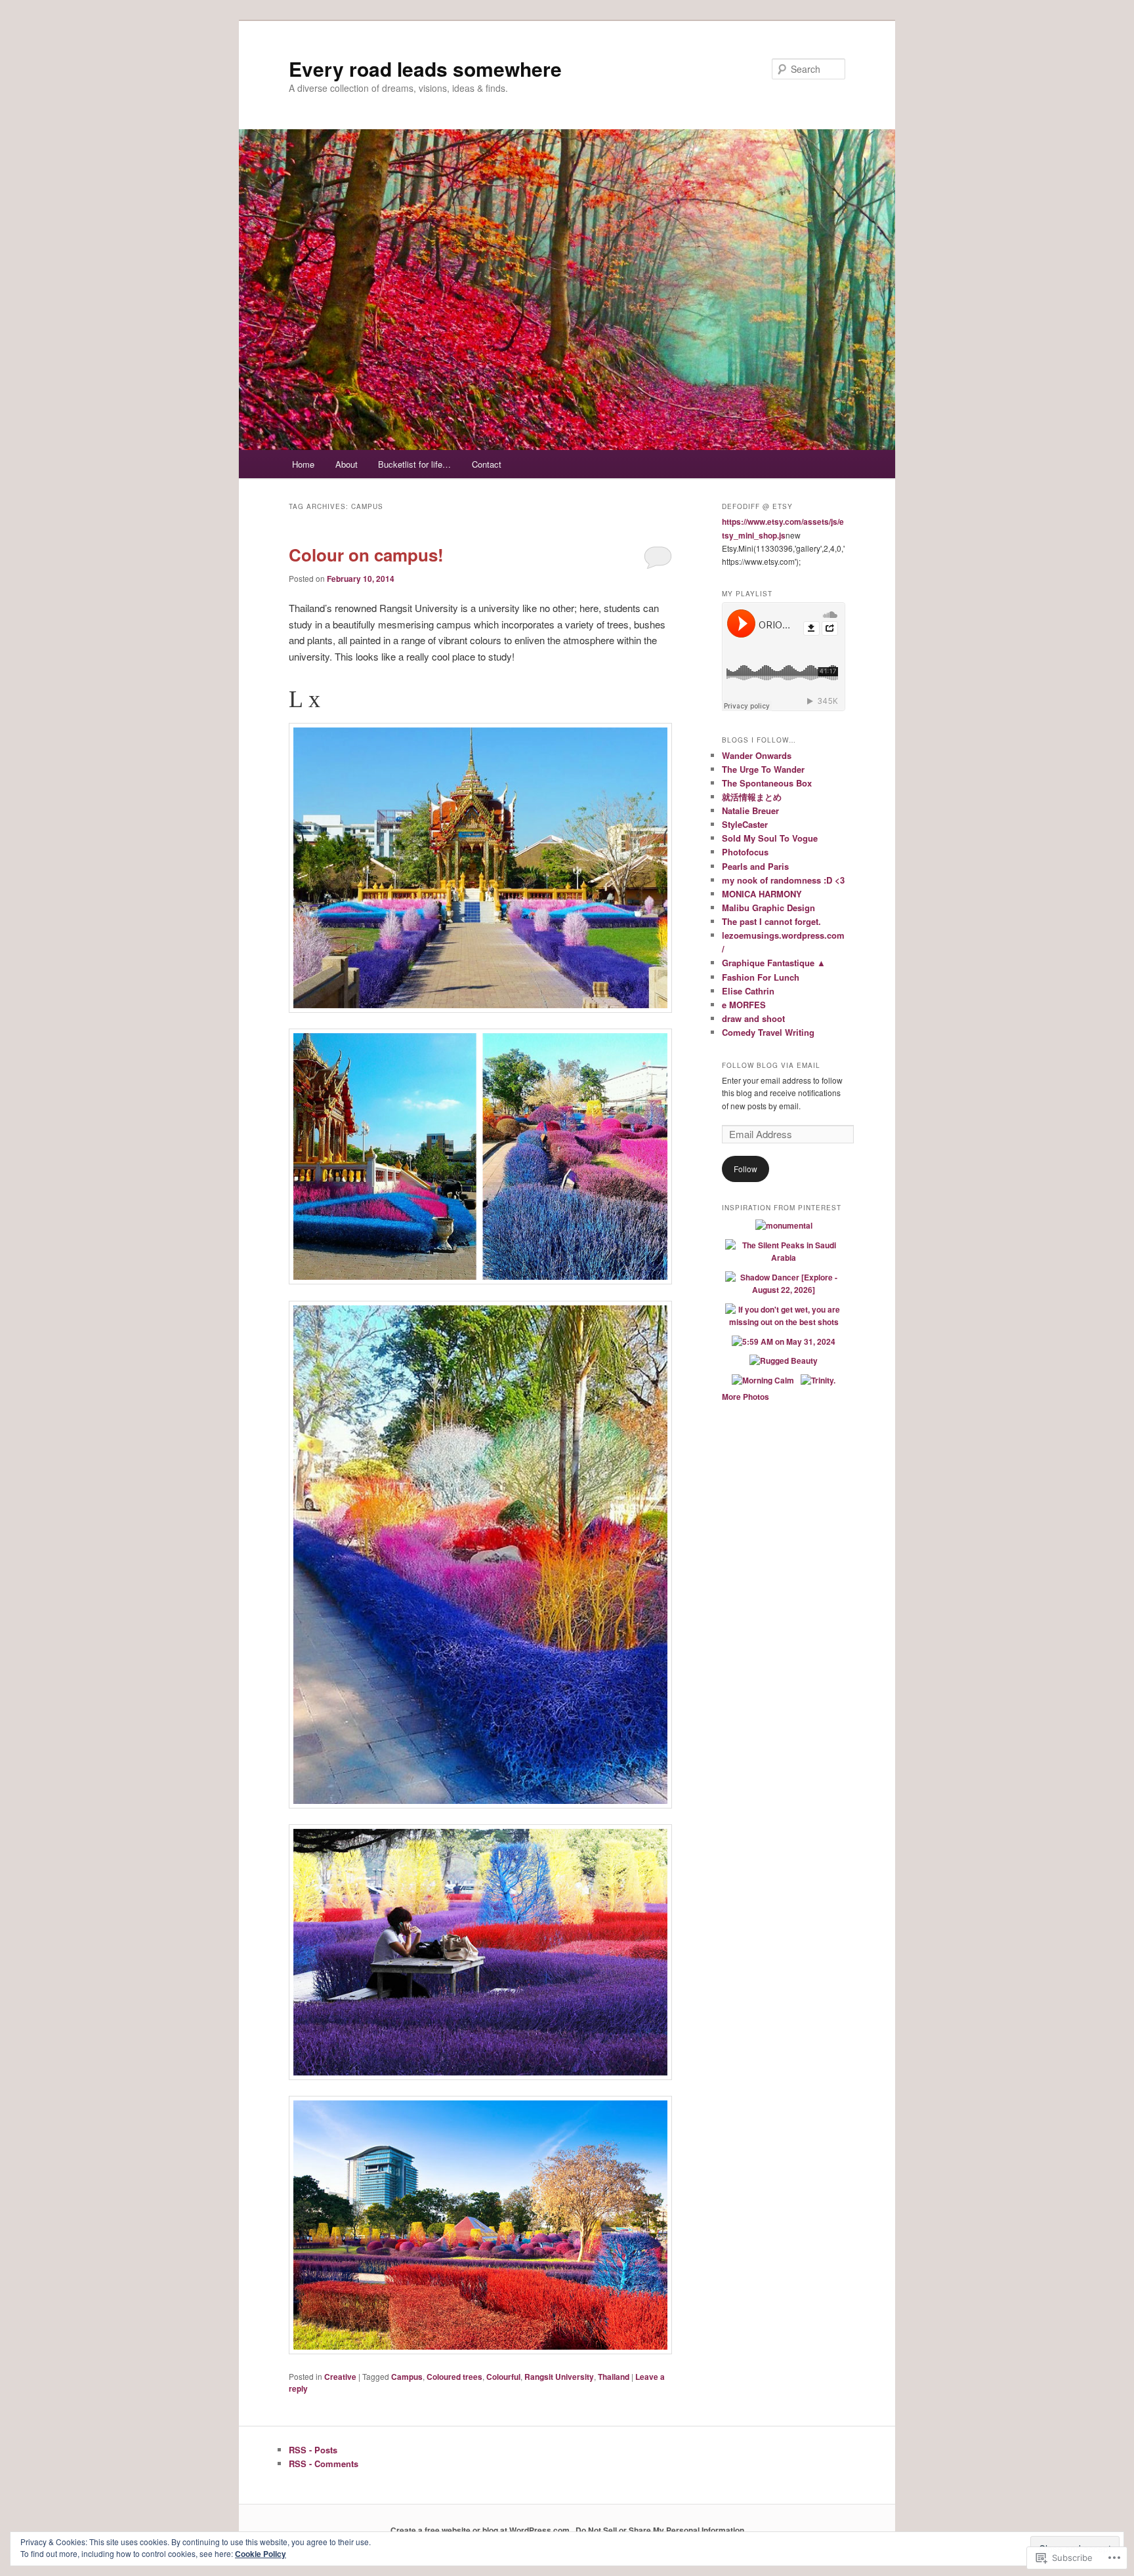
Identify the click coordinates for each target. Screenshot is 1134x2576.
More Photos (745, 1397)
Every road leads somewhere (425, 69)
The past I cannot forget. (771, 921)
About (346, 464)
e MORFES (744, 1005)
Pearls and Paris (755, 866)
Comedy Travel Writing (768, 1032)
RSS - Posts (313, 2450)
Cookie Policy (261, 2554)
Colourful (503, 2377)
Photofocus (745, 852)
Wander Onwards (757, 755)
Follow (745, 1169)
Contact (487, 464)
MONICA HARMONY (762, 894)
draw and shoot (753, 1018)
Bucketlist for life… (414, 464)
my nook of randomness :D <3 (783, 880)
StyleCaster (745, 824)
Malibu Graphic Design (768, 908)
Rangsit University (559, 2377)
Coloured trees (454, 2377)
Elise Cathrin (748, 991)
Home (303, 464)
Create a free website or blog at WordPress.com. (481, 2530)
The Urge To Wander (763, 769)
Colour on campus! (366, 555)
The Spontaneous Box (767, 783)
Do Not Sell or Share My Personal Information (660, 2530)
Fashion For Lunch (761, 977)
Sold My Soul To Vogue (770, 838)
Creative (340, 2377)
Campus (407, 2377)
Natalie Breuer (750, 810)
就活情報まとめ (752, 797)
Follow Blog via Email (771, 1065)
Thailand (614, 2377)
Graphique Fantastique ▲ (774, 963)
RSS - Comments (324, 2464)
